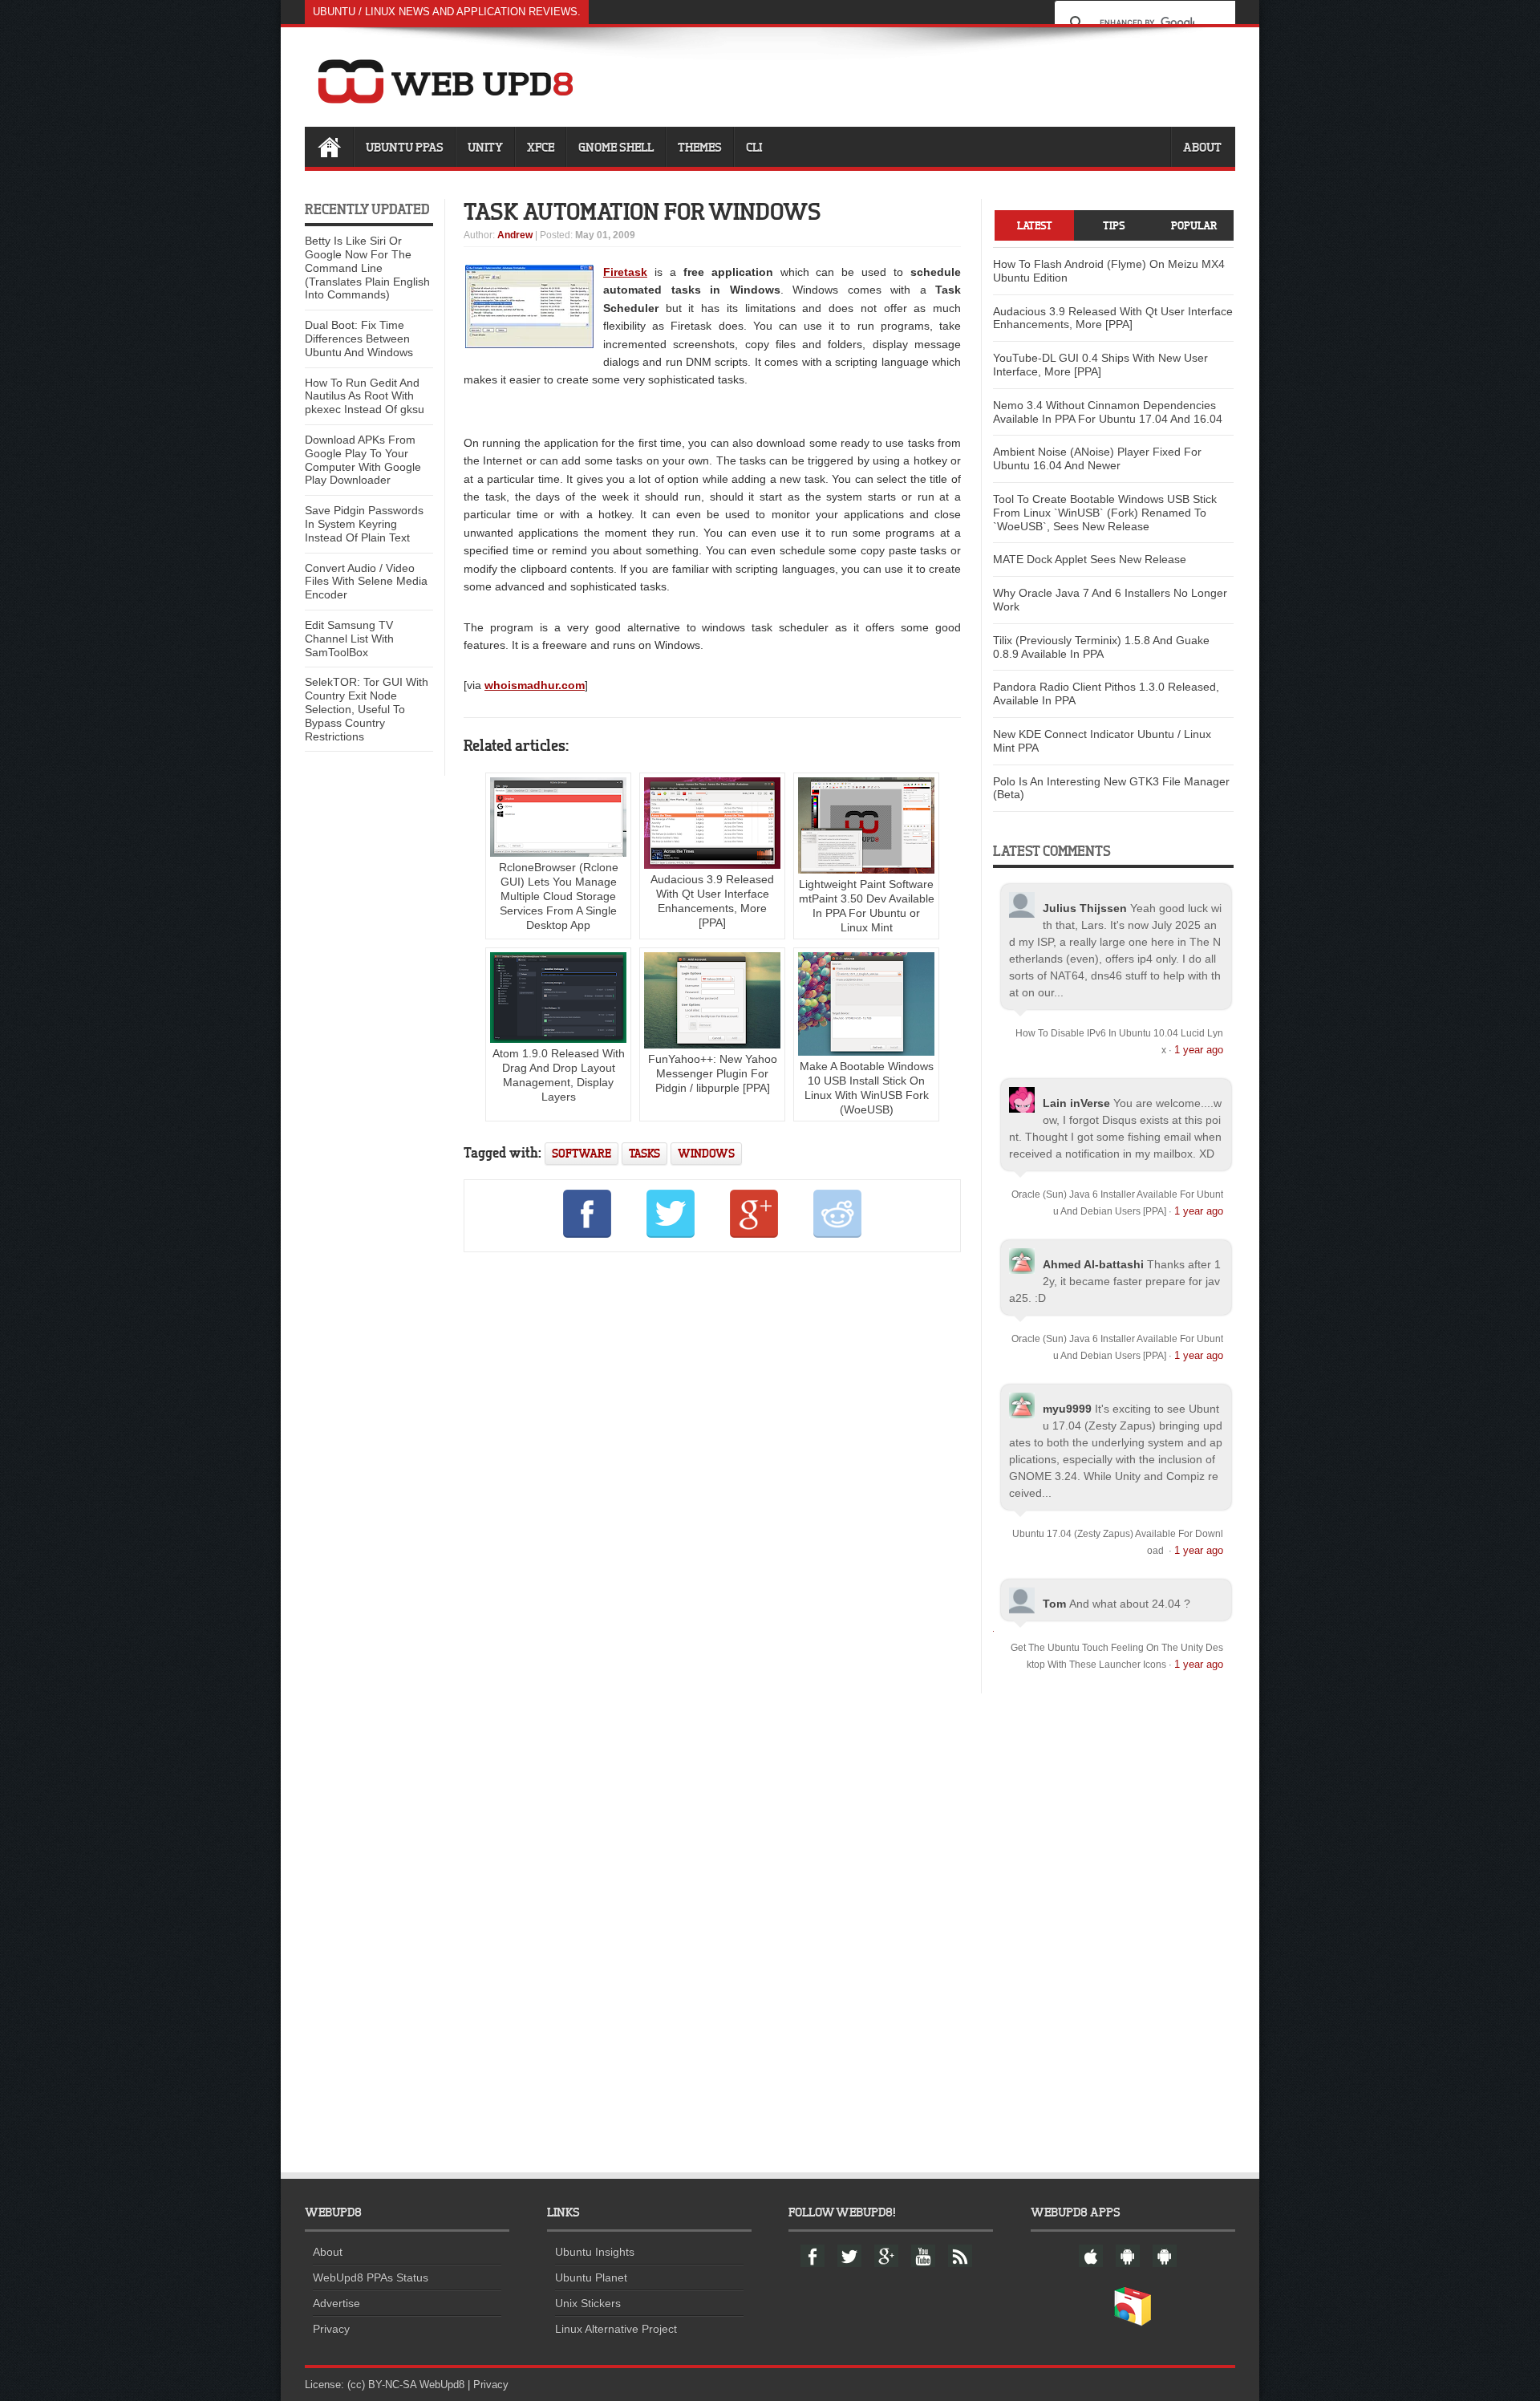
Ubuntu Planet (591, 2277)
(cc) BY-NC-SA (382, 2385)
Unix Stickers (588, 2303)
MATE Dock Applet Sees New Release (1090, 559)
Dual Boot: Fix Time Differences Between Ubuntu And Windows (359, 339)
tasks (644, 1153)
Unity (485, 147)
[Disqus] (712, 1483)
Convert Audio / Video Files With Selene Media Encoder (366, 582)
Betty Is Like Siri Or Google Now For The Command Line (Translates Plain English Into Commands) (367, 268)
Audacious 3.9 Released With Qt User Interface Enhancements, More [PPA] (712, 901)
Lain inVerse (1076, 1103)
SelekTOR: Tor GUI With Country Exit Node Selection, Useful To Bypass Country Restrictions (367, 709)
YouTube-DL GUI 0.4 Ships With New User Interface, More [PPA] (1100, 365)
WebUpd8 (442, 2385)
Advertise (336, 2303)
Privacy (331, 2329)
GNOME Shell (616, 147)
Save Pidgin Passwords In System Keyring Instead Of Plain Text (364, 524)
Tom (1054, 1604)
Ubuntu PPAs (405, 147)
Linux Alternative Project (616, 2329)
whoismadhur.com (535, 685)
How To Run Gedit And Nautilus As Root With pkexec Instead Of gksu (365, 396)
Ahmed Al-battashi (1093, 1264)
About (1202, 147)
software (582, 1153)
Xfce (541, 147)
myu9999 (1067, 1409)
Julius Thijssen (1085, 908)
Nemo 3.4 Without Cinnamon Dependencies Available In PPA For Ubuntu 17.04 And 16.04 (1108, 412)
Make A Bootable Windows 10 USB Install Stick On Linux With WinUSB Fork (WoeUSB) (867, 1088)
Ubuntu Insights (595, 2252)
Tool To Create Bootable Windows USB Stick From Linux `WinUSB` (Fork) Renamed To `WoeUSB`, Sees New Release (1105, 513)
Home (329, 147)
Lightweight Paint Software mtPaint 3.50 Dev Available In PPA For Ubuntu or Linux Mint (867, 906)
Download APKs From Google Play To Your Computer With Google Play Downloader (363, 460)
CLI (754, 147)
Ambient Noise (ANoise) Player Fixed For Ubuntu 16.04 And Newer (1097, 458)
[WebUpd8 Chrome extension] (1133, 2322)
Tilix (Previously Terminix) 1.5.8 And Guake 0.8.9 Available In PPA (1101, 647)
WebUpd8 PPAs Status (371, 2277)
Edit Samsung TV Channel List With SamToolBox (349, 639)
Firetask (625, 272)
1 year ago (1199, 1050)
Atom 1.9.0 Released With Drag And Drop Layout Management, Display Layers (559, 1075)
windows (706, 1153)
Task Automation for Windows (642, 211)
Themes (700, 147)
